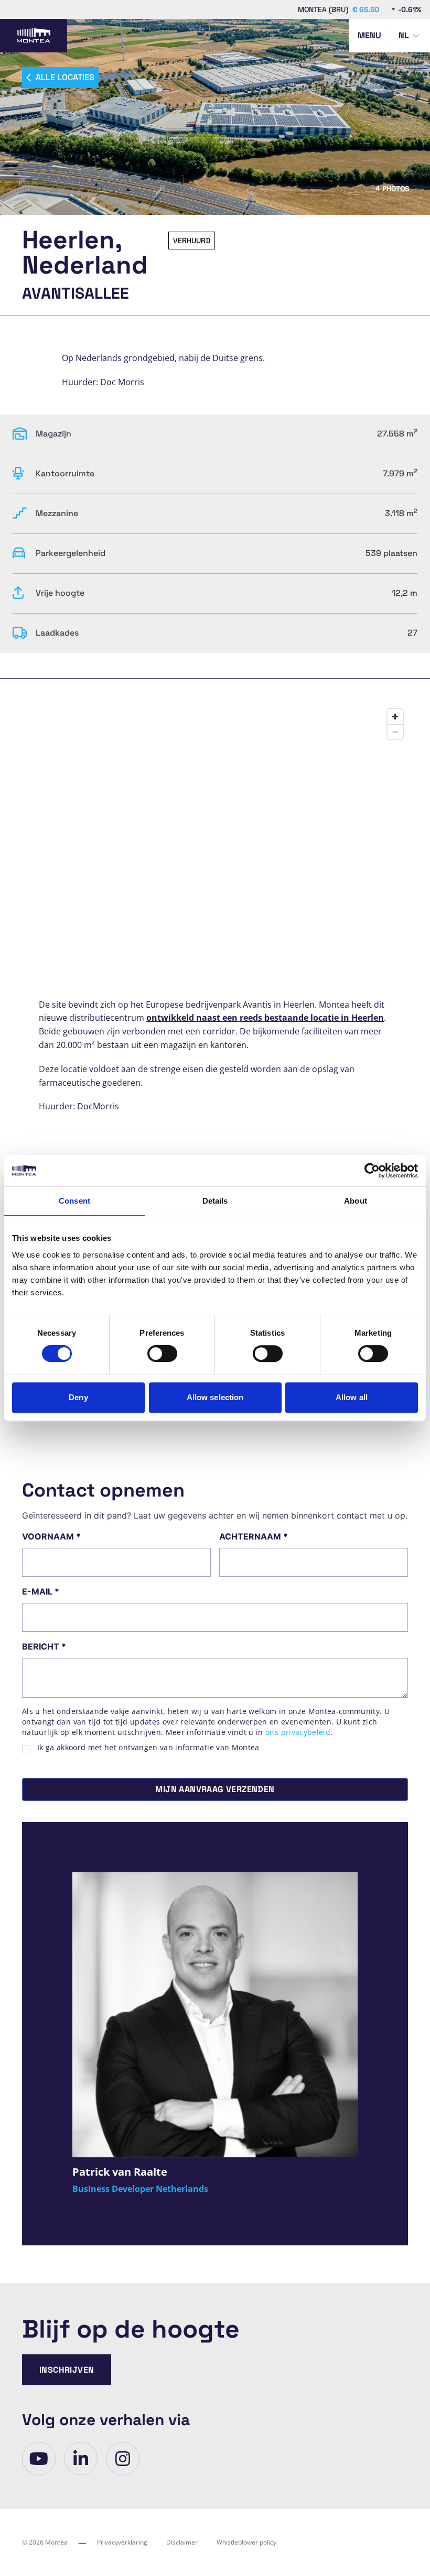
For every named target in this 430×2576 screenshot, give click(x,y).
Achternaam (254, 1536)
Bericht (44, 1646)
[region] (215, 812)
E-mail (41, 1591)
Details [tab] (215, 1201)
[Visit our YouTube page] (39, 2459)
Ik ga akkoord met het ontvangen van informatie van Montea (148, 1747)
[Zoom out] (395, 732)
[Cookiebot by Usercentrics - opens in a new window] (372, 1171)
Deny (78, 1397)
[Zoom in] (395, 717)
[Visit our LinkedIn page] (81, 2459)
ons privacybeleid (298, 1732)
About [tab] (356, 1201)
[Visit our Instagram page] (123, 2459)
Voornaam (51, 1536)
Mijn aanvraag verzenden (215, 1789)
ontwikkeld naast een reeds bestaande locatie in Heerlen (265, 1018)
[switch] (162, 1354)
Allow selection (215, 1397)
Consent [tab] (74, 1201)
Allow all (352, 1397)
